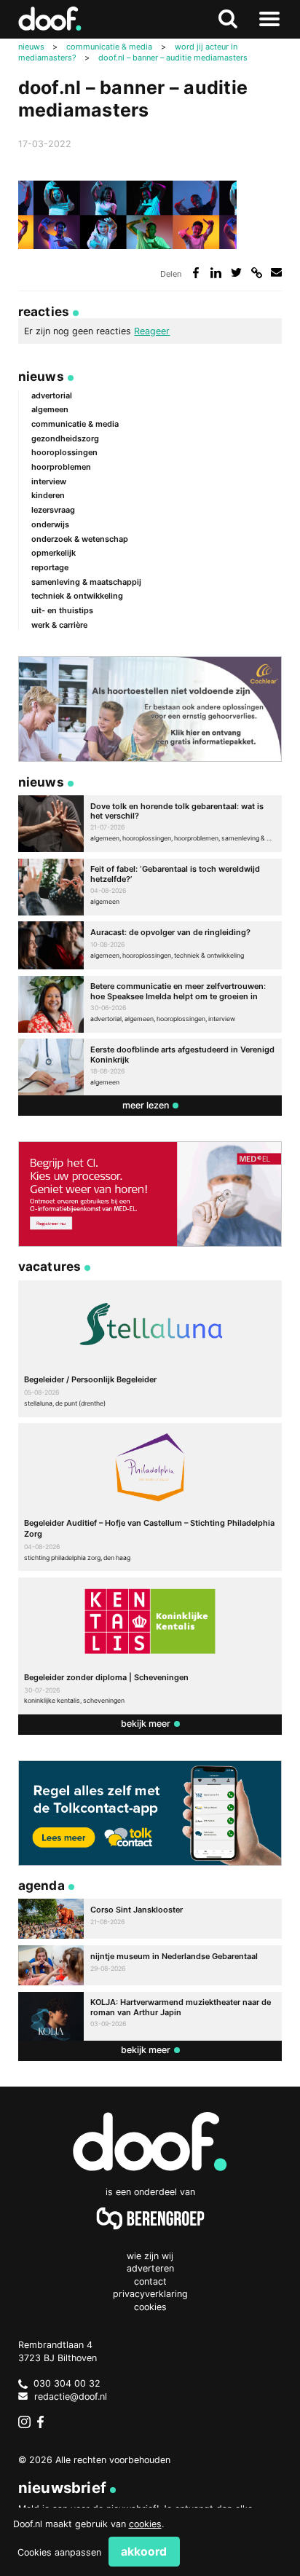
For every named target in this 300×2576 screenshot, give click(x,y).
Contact (150, 2281)
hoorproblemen (61, 467)
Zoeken (228, 19)
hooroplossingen (64, 452)
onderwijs (50, 524)
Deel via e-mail (276, 273)
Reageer (152, 331)
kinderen (48, 495)
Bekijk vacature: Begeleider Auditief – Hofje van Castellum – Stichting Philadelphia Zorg (150, 1497)
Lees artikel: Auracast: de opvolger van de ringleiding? (150, 945)
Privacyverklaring (150, 2294)
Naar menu (269, 19)
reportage (50, 567)
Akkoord (144, 2552)
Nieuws (41, 376)
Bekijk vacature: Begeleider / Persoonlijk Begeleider (150, 1349)
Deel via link (257, 273)
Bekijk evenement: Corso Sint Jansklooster (150, 1919)
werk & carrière (59, 625)
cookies (145, 2524)
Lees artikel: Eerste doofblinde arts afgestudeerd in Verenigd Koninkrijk (150, 1067)
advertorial (52, 395)
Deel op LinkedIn (216, 273)
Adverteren (150, 2268)
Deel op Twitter (236, 273)
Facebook (44, 2422)
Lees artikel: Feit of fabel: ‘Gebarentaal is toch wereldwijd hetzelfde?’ (150, 887)
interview (49, 481)
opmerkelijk (54, 553)
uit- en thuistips (62, 610)
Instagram (25, 2422)
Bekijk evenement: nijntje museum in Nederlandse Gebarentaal (150, 1965)
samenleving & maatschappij (86, 582)
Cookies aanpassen (59, 2552)
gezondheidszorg (65, 438)
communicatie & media (75, 424)
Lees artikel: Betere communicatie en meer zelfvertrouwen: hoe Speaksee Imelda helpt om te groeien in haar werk (150, 1004)
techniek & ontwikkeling (77, 596)
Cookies (150, 2307)
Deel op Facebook (196, 273)
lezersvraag (53, 510)
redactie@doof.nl (71, 2396)
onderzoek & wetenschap (80, 539)
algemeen (50, 409)
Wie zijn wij (150, 2256)
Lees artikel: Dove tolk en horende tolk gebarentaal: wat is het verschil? (150, 824)
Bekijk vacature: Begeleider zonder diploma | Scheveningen (150, 1646)
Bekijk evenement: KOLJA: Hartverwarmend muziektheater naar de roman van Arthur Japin (150, 2016)
